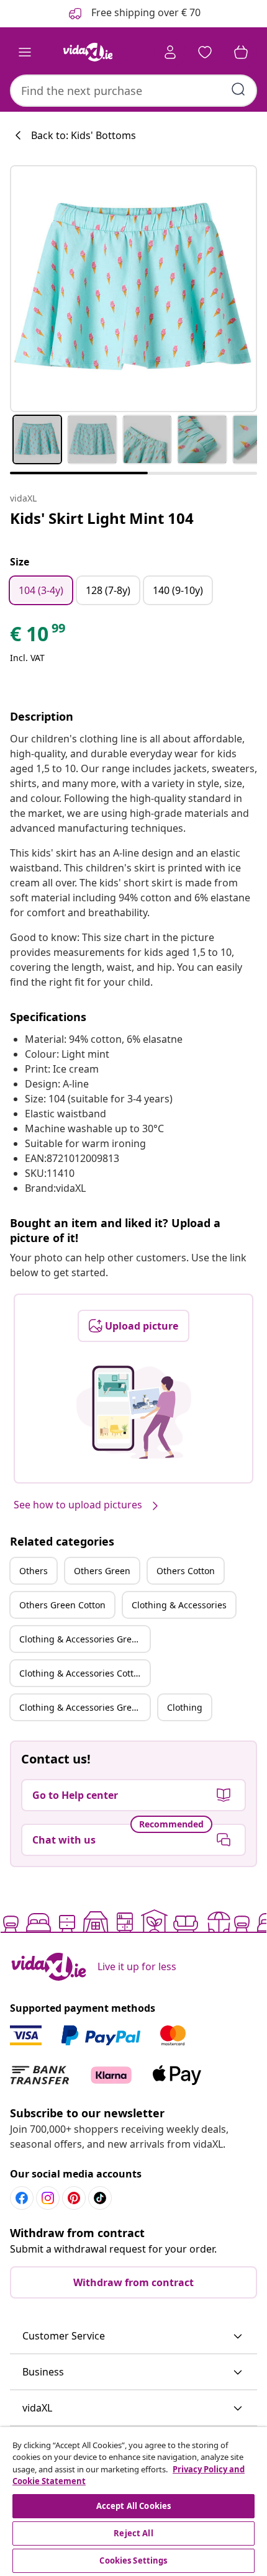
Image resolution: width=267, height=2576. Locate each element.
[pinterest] (74, 2198)
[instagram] (48, 2198)
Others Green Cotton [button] (62, 1605)
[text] (38, 637)
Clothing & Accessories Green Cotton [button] (84, 1707)
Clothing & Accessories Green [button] (81, 1639)
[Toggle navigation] (25, 52)
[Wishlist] (205, 52)
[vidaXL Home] (88, 52)
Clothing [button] (185, 1707)
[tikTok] (100, 2198)
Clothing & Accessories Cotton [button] (82, 1673)
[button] (133, 2336)
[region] (133, 2502)
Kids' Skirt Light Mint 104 (102, 518)
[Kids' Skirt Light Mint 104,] (133, 289)
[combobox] (133, 91)
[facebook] (22, 2198)
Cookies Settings (133, 2560)
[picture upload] (134, 1412)
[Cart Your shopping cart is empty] (241, 52)
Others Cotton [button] (186, 1571)
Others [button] (34, 1571)
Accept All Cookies (133, 2506)
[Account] (170, 52)
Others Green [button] (102, 1571)
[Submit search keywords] (238, 89)
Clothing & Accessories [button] (179, 1605)
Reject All (133, 2533)
